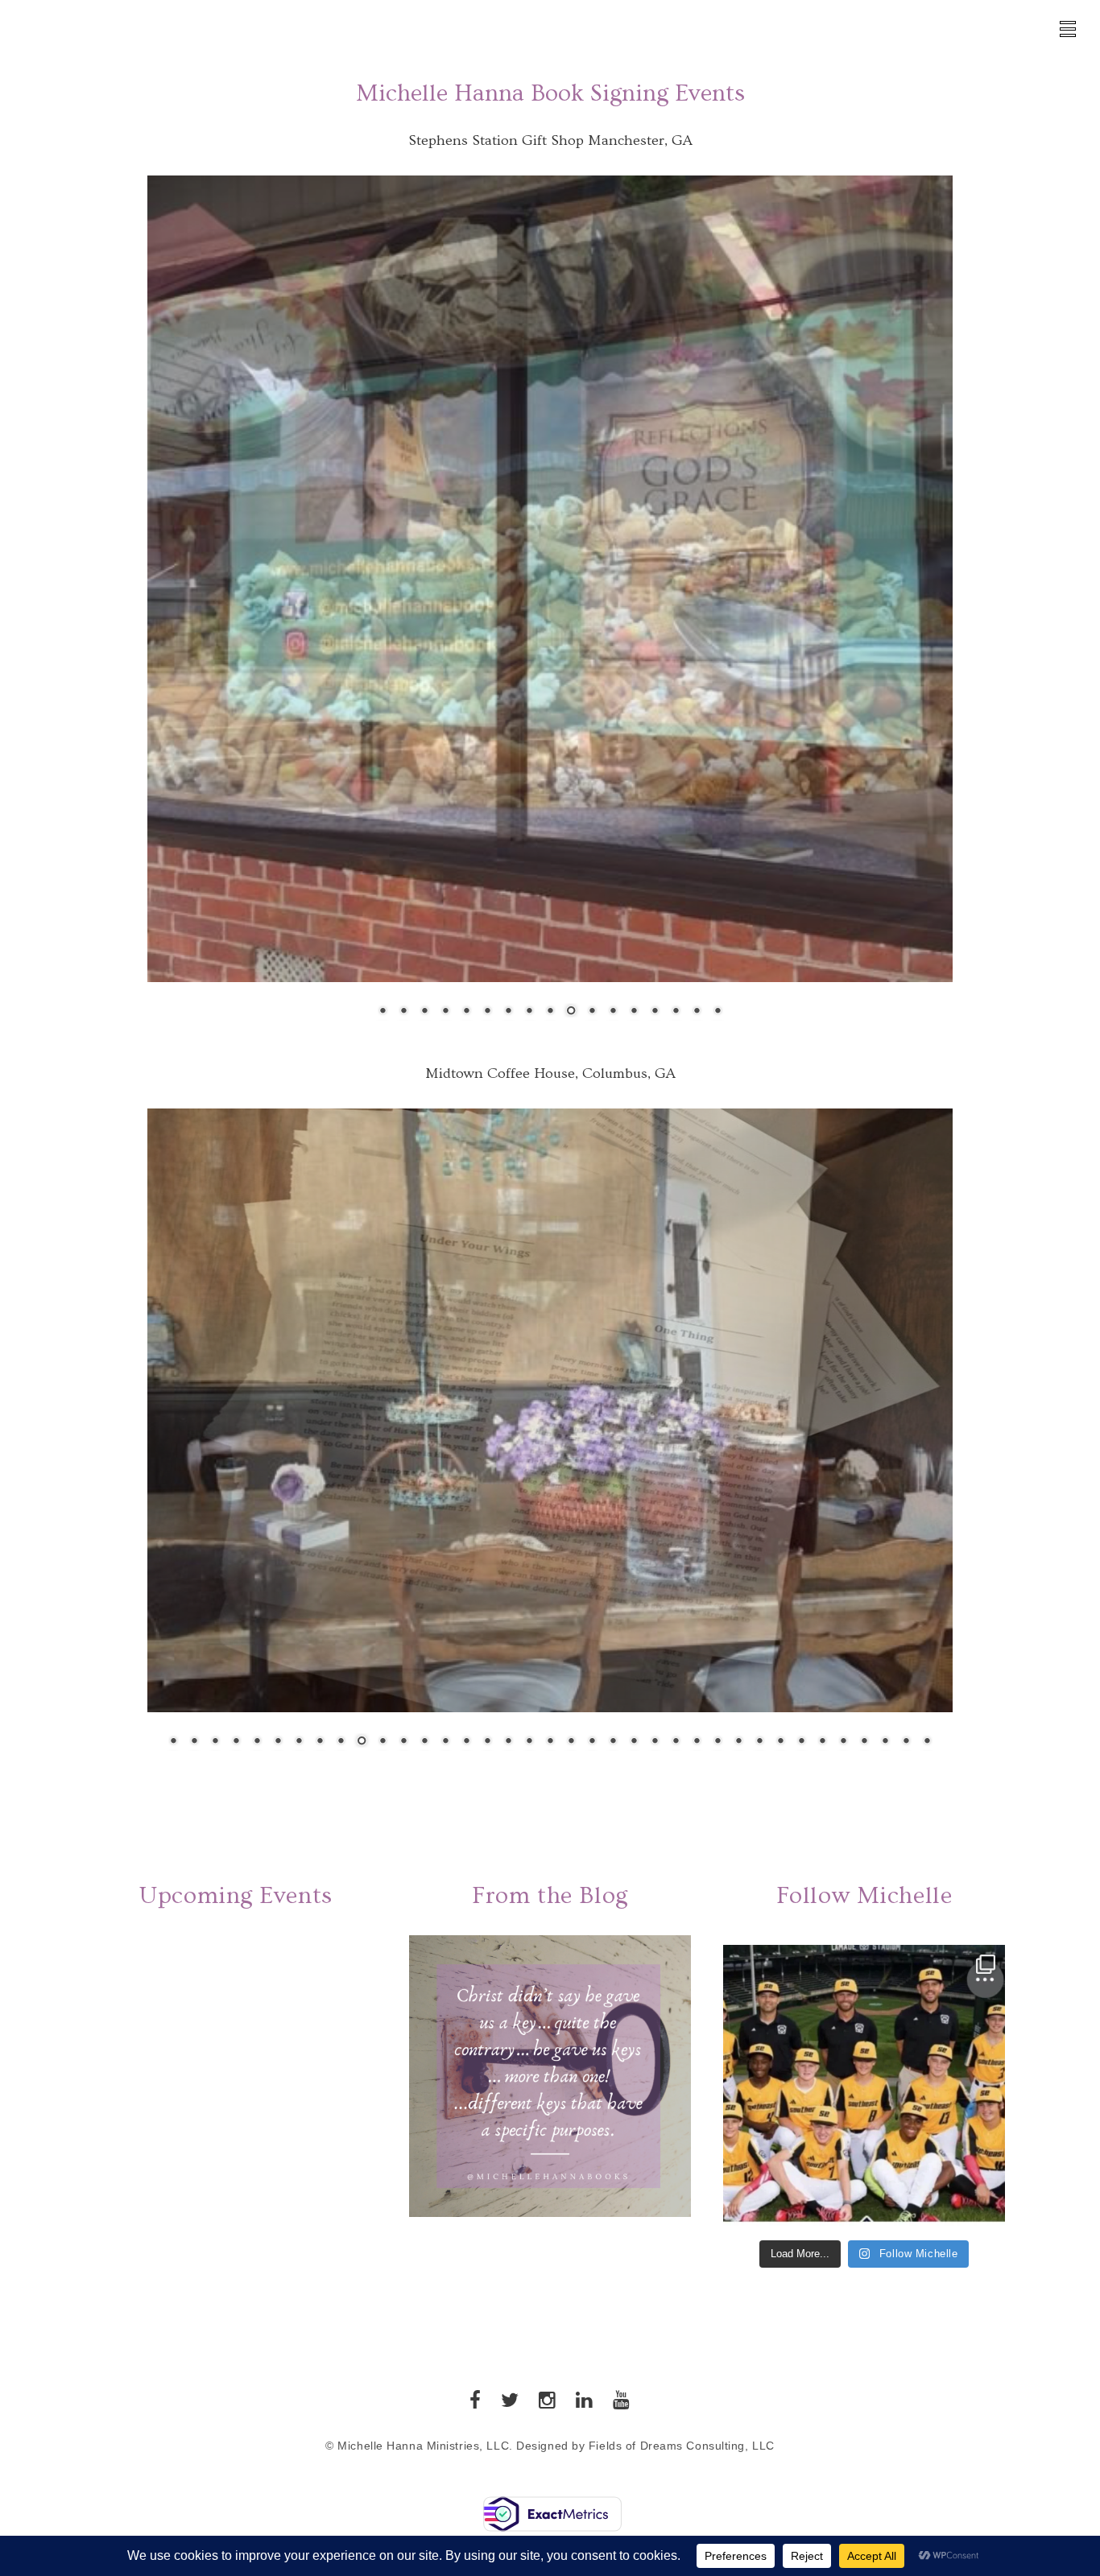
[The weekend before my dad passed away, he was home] (864, 2126)
